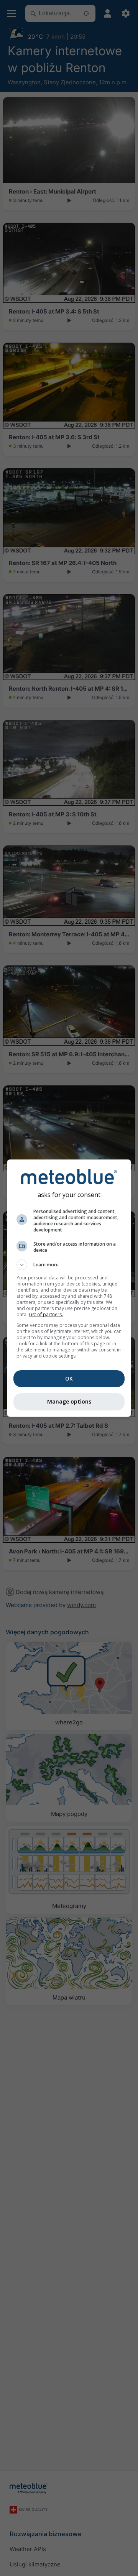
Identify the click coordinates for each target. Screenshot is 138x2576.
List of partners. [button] (46, 1314)
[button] (69, 1265)
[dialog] (69, 1288)
